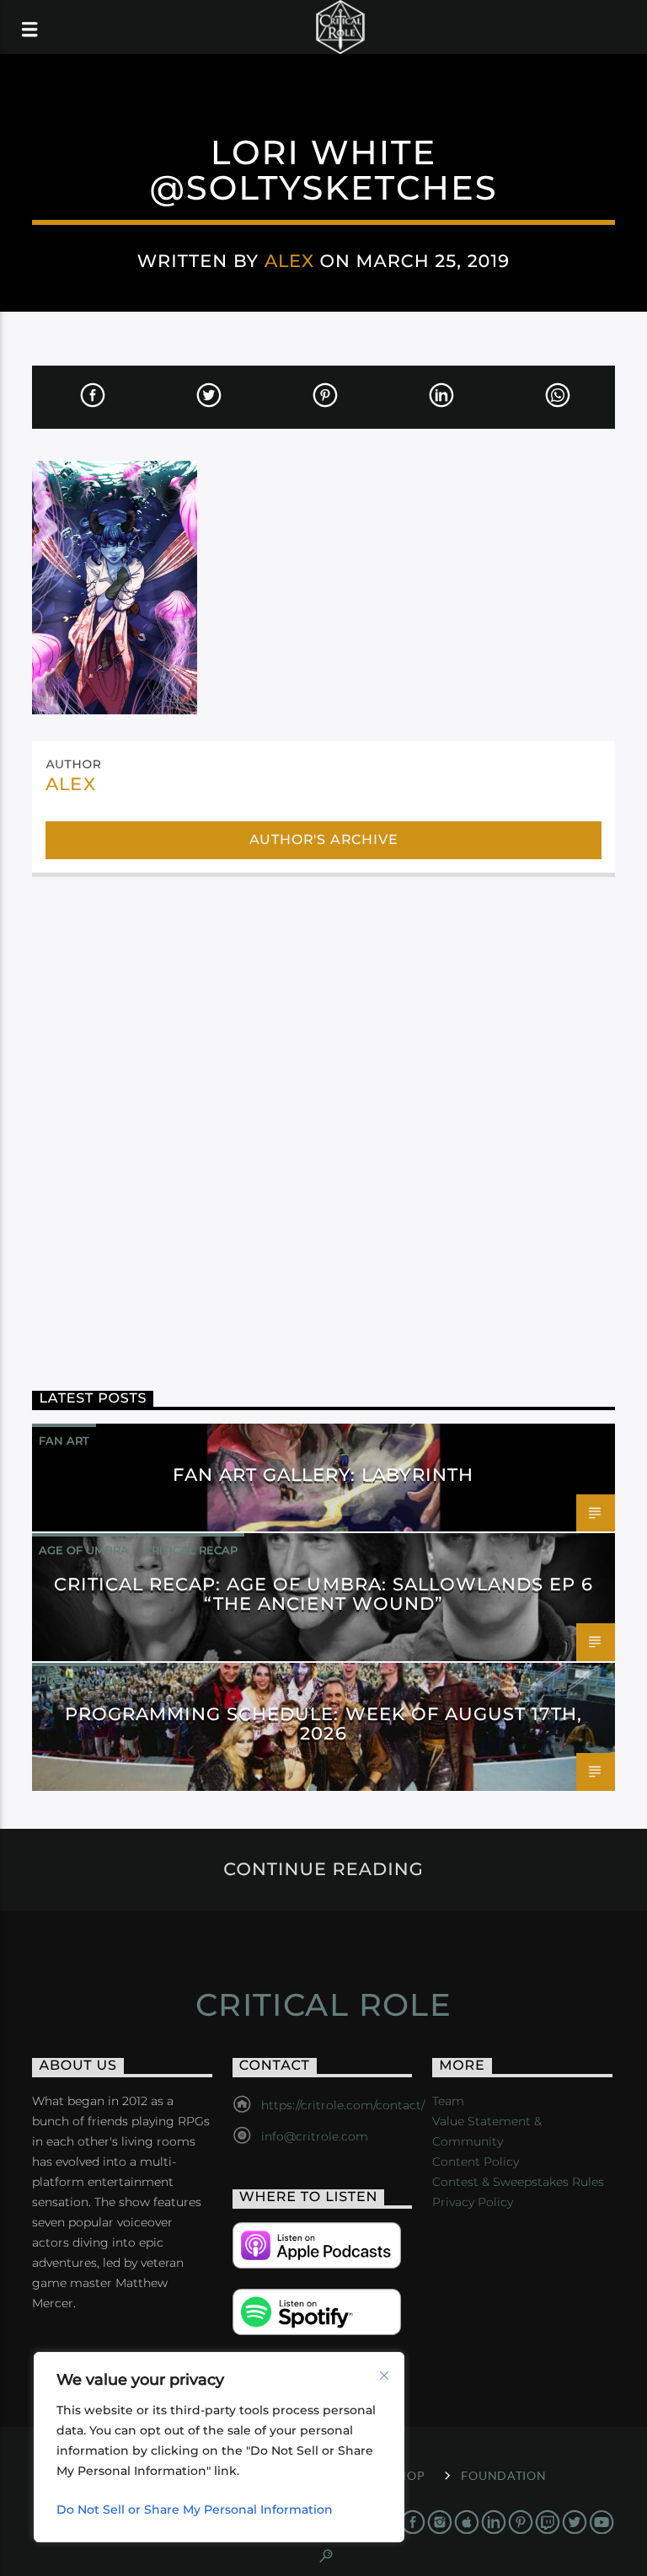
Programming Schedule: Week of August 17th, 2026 (324, 1724)
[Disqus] (323, 1115)
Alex (289, 261)
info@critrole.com (315, 2136)
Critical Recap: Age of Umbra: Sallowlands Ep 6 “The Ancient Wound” (324, 1594)
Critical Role (324, 2005)
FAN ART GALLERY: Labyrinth (323, 1475)
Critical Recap (191, 1550)
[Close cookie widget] (384, 2376)
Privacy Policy (473, 2202)
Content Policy (476, 2162)
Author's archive (324, 839)
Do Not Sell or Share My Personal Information (195, 2509)
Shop (407, 2475)
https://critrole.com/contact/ (343, 2105)
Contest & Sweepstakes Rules (518, 2182)
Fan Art (64, 1440)
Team (448, 2101)
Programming (84, 1680)
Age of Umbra (84, 1550)
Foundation (503, 2475)
